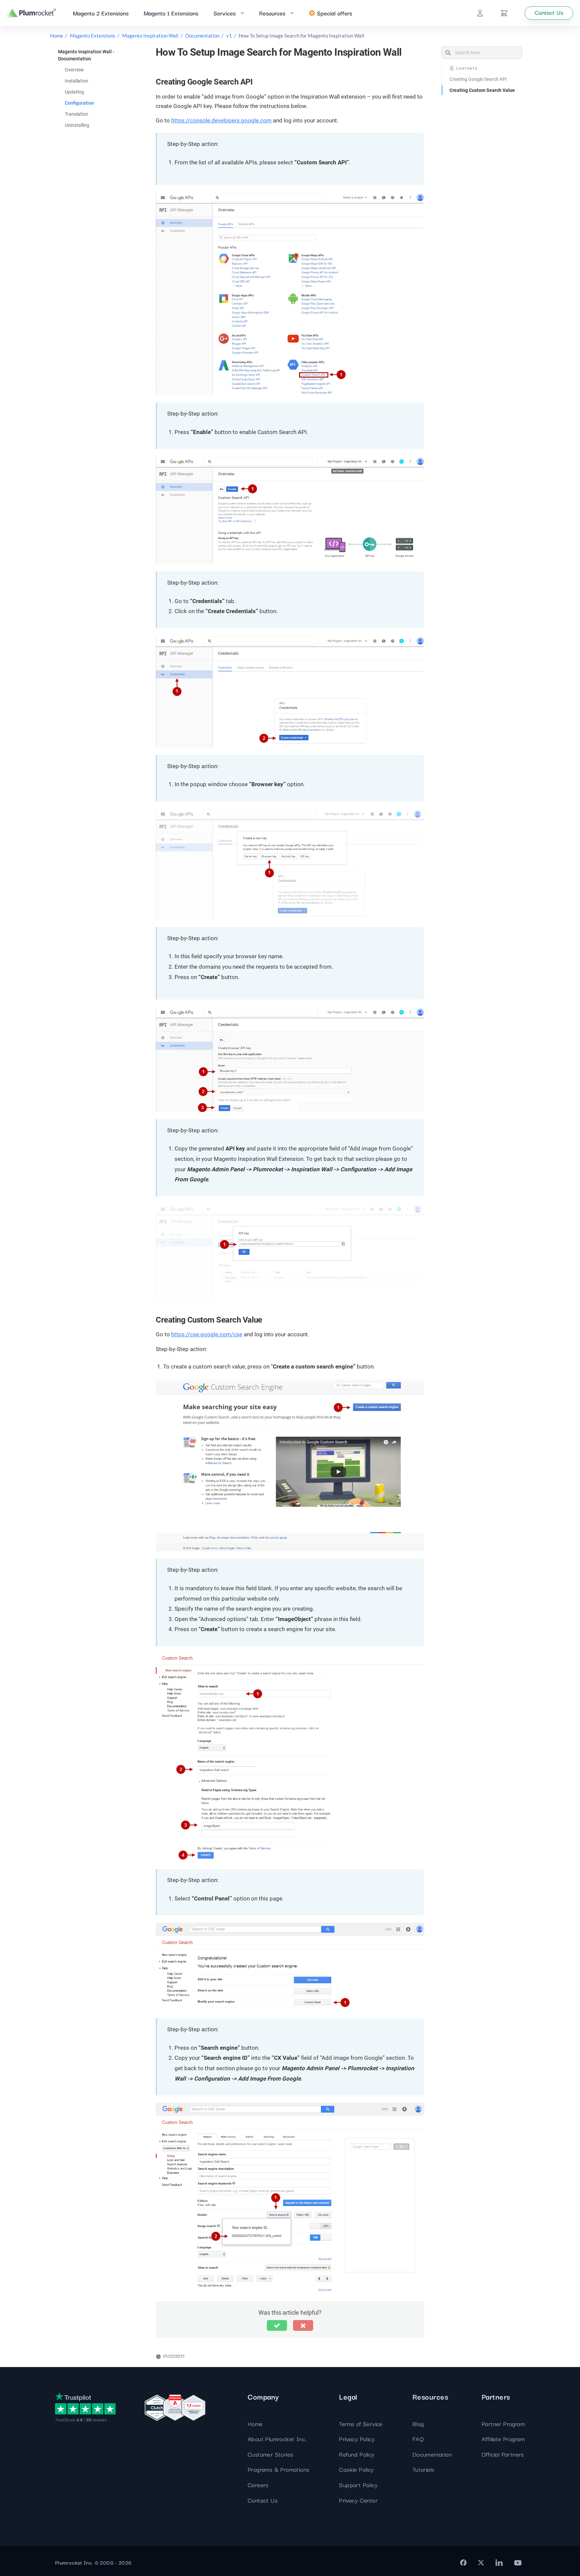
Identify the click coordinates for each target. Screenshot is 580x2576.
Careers (258, 2485)
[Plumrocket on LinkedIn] (499, 2563)
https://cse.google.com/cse (207, 1334)
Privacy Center (358, 2500)
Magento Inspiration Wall (150, 36)
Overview (74, 70)
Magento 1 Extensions (171, 13)
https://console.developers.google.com (221, 120)
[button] (277, 2325)
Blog (418, 2424)
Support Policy (358, 2485)
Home (57, 36)
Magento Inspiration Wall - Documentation (86, 55)
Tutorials (423, 2469)
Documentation (202, 36)
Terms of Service (361, 2424)
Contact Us (263, 2500)
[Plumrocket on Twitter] (481, 2563)
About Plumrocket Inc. (277, 2439)
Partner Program (503, 2424)
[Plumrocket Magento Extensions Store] (31, 13)
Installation (77, 81)
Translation (77, 114)
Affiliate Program (503, 2439)
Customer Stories (270, 2454)
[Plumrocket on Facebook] (463, 2563)
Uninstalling (77, 125)
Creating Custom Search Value (482, 90)
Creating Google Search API (478, 79)
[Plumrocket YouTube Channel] (518, 2563)
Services (225, 13)
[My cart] (504, 13)
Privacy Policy (357, 2439)
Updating (74, 92)
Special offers (334, 13)
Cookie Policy (356, 2469)
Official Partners (503, 2454)
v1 (229, 36)
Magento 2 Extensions (101, 13)
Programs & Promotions (278, 2469)
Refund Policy (357, 2454)
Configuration (79, 103)
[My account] (480, 13)
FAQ (418, 2439)
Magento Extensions (93, 36)
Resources (272, 13)
